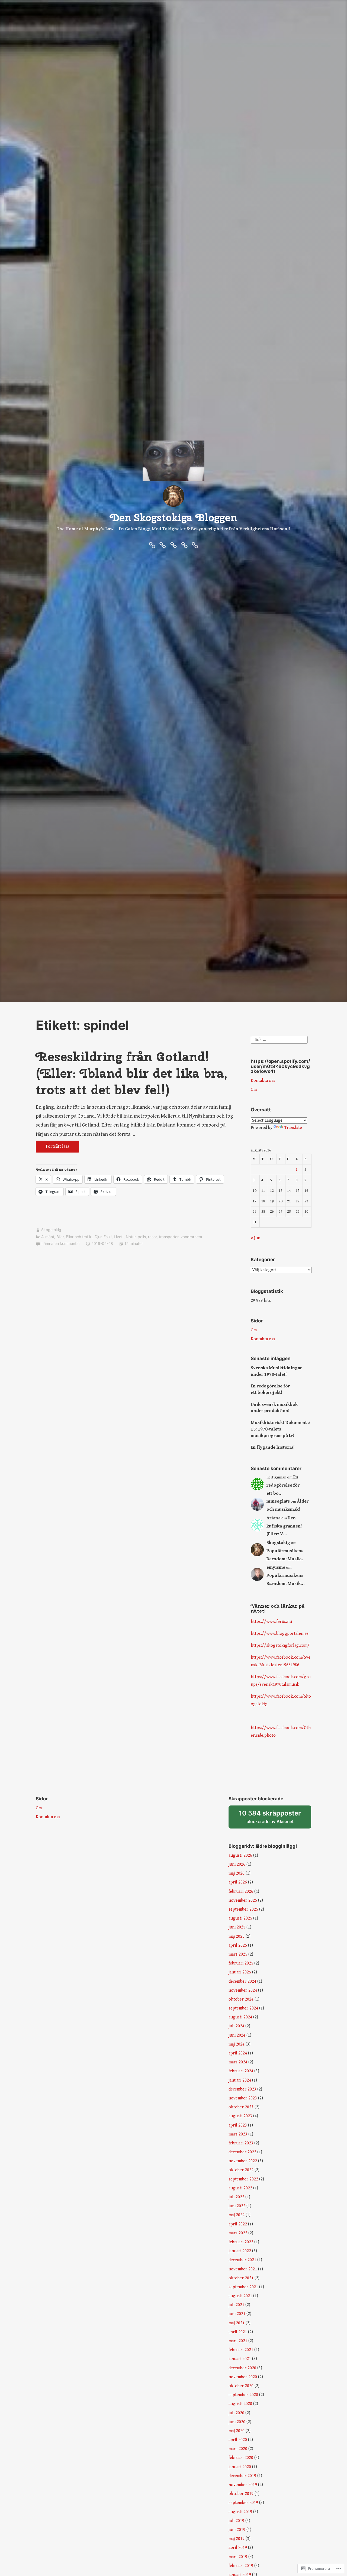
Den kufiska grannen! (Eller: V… (284, 1526)
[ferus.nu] (152, 545)
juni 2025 (237, 1927)
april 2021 (238, 2332)
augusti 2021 (240, 2296)
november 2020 (243, 2377)
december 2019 (242, 2476)
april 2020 (238, 2440)
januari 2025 (240, 1972)
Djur (98, 1237)
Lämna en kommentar (61, 1243)
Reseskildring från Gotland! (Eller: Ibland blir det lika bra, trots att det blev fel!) (132, 1073)
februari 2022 (241, 2242)
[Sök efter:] (279, 1040)
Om (254, 1090)
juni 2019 (237, 2530)
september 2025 (243, 1909)
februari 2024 (241, 2071)
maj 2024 (237, 2044)
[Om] (163, 545)
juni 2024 (237, 2035)
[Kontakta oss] (173, 545)
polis (142, 1237)
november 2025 (243, 1900)
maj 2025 (237, 1936)
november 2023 (243, 2098)
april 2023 (238, 2125)
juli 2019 (236, 2521)
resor (152, 1237)
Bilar (60, 1237)
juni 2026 (237, 1864)
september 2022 (243, 2179)
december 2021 (242, 2260)
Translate (293, 1128)
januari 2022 (240, 2251)
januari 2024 (240, 2080)
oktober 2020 (241, 2386)
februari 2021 (241, 2350)
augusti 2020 (240, 2404)
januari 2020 (240, 2467)
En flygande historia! (273, 1447)
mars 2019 (238, 2557)
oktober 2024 (241, 1999)
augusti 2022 (240, 2188)
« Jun (256, 1238)
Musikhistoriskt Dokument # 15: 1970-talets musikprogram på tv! (281, 1429)
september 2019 (243, 2503)
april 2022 (238, 2224)
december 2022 (242, 2152)
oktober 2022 (241, 2170)
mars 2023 (238, 2134)
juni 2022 (237, 2206)
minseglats (278, 1501)
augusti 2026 (240, 1855)
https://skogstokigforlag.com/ (280, 1645)
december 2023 (242, 2089)
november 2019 (243, 2485)
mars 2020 (238, 2449)
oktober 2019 (241, 2494)
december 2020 (242, 2368)
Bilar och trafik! (79, 1237)
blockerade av (275, 1819)
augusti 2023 (240, 2116)
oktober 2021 (241, 2278)
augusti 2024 (240, 2017)
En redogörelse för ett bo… (283, 1485)
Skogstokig (51, 1230)
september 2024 (243, 2008)
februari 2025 (241, 1963)
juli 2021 (236, 2305)
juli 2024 (236, 2026)
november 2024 (243, 1990)
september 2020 (243, 2395)
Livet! (119, 1237)
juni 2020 (237, 2422)
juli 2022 (236, 2197)
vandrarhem (191, 1237)
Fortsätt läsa (52, 1148)
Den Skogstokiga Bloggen (174, 517)
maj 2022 (237, 2215)
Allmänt (48, 1237)
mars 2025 (238, 1954)
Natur (131, 1237)
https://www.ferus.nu (271, 1622)
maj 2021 (237, 2323)
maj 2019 (237, 2539)
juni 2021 (237, 2314)
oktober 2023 (241, 2107)
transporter (169, 1237)
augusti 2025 (240, 1918)
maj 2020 (237, 2431)
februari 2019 (241, 2566)
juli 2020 (236, 2413)
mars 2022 (238, 2233)
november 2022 (243, 2161)
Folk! (108, 1237)
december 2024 (242, 1981)
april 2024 (238, 2053)
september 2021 (243, 2287)
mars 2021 (238, 2341)
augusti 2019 (240, 2512)
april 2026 (238, 1882)
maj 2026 (237, 1873)
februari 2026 (241, 1891)
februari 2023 (241, 2143)
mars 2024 (238, 2062)
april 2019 (238, 2548)
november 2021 (243, 2269)
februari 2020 (241, 2458)
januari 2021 (240, 2359)
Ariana (274, 1518)
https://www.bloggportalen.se (280, 1634)
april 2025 (238, 1945)
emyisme (276, 1567)
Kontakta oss (263, 1081)
